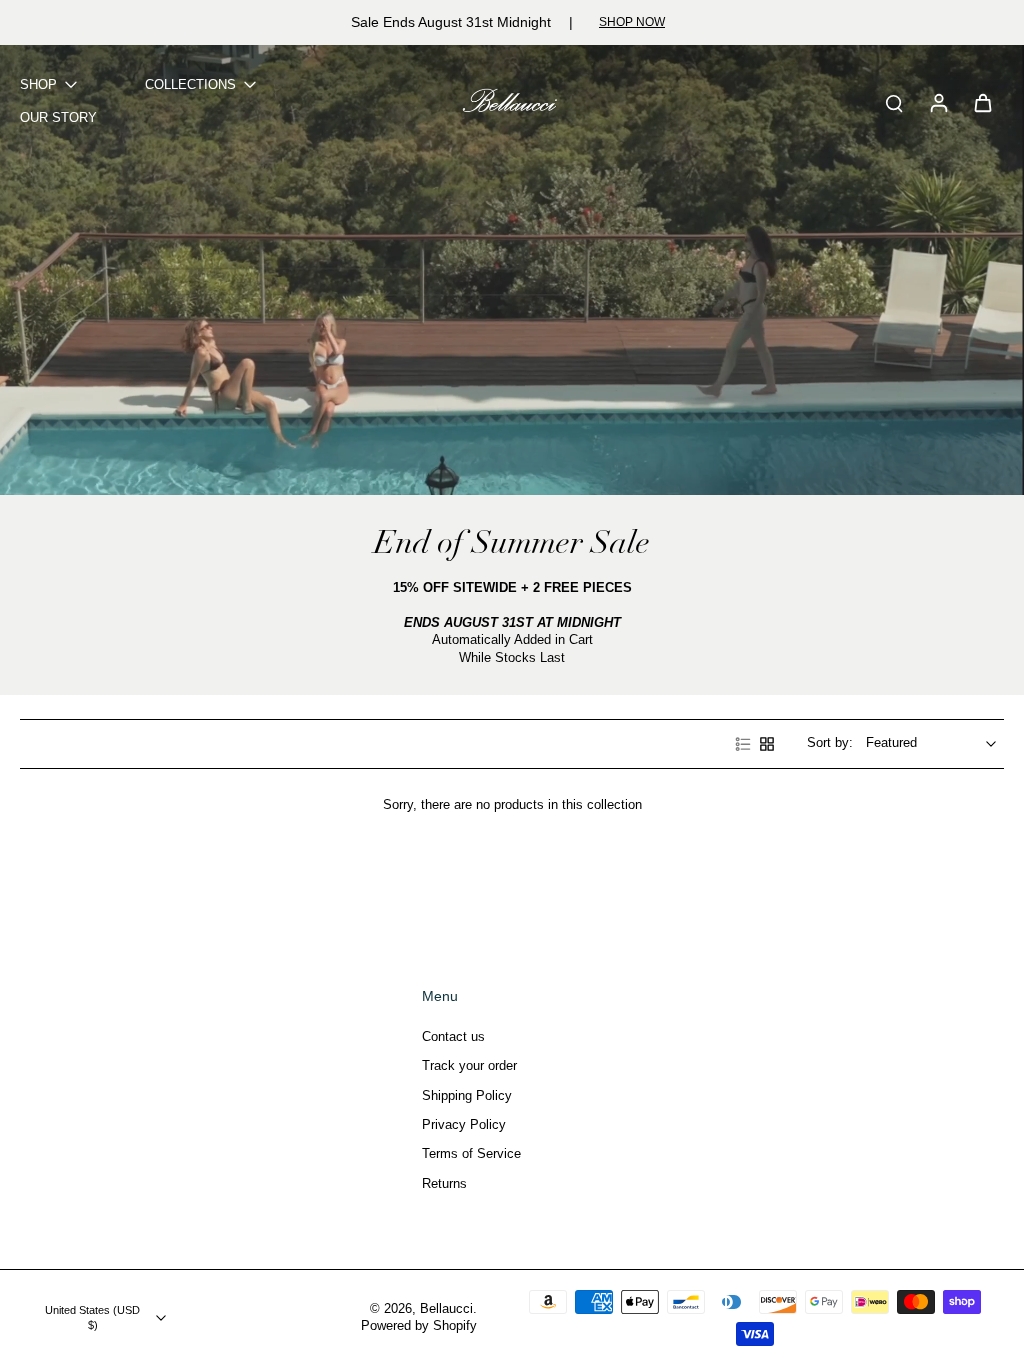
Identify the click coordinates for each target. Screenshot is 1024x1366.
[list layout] (743, 744)
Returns (444, 1184)
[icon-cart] (982, 102)
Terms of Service (471, 1154)
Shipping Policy (467, 1096)
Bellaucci (446, 1309)
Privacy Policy (464, 1125)
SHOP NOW (632, 22)
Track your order (469, 1066)
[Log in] (938, 102)
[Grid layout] (767, 744)
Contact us (453, 1037)
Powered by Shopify (419, 1326)
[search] (894, 102)
